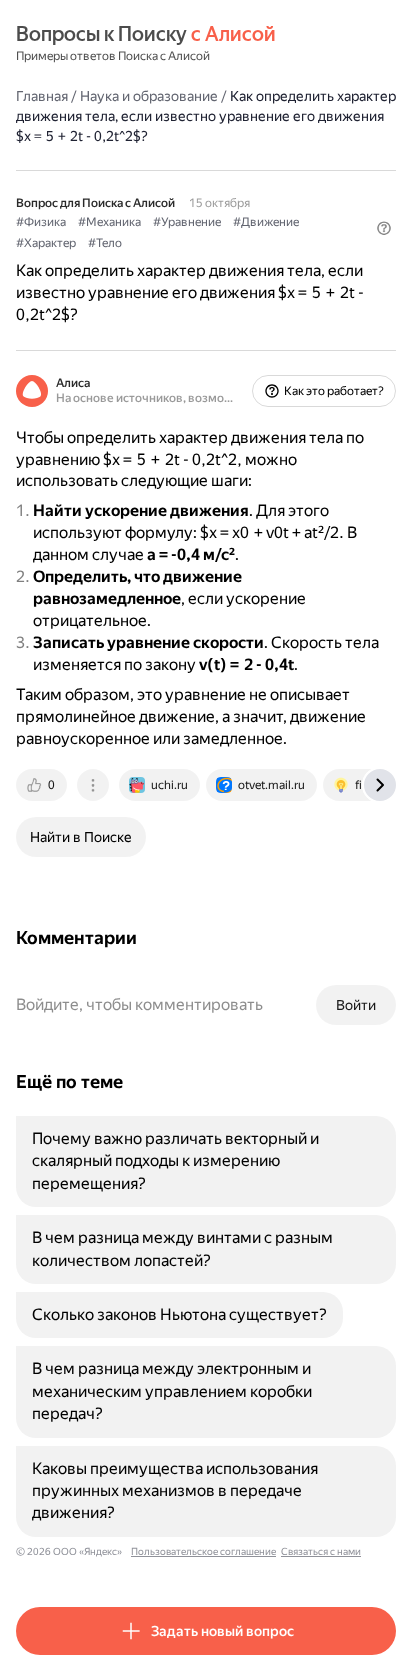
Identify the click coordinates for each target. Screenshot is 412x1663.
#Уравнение (187, 222)
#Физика (41, 222)
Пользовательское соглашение (203, 1551)
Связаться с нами (321, 1551)
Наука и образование (149, 96)
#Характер (46, 243)
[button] (384, 228)
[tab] (43, 785)
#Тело (105, 243)
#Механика (109, 222)
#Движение (266, 222)
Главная (42, 96)
